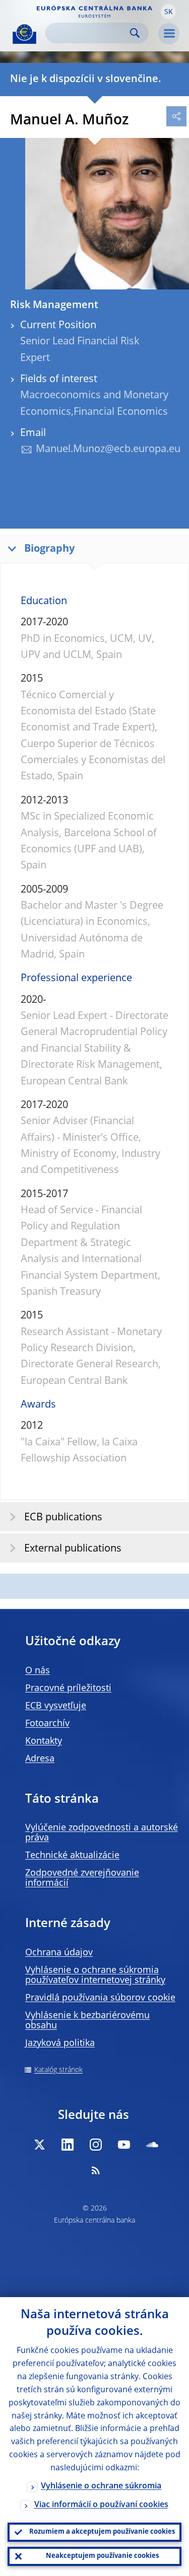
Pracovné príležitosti (68, 1688)
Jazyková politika (60, 2043)
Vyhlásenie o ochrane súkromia (101, 2486)
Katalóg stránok (58, 2070)
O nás (38, 1671)
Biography (49, 549)
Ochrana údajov (59, 1953)
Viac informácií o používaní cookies (101, 2505)
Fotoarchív (47, 1724)
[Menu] (169, 34)
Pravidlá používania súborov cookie (100, 1998)
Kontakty (44, 1741)
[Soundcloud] (152, 2145)
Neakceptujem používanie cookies (102, 2556)
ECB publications (63, 1518)
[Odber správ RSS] (96, 2170)
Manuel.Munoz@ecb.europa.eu (108, 450)
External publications (73, 1549)
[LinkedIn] (68, 2145)
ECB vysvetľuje (56, 1706)
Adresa (40, 1759)
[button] (168, 12)
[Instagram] (96, 2145)
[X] (39, 2145)
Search (135, 33)
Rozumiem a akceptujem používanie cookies (102, 2532)
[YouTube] (124, 2145)
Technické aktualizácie (72, 1856)
